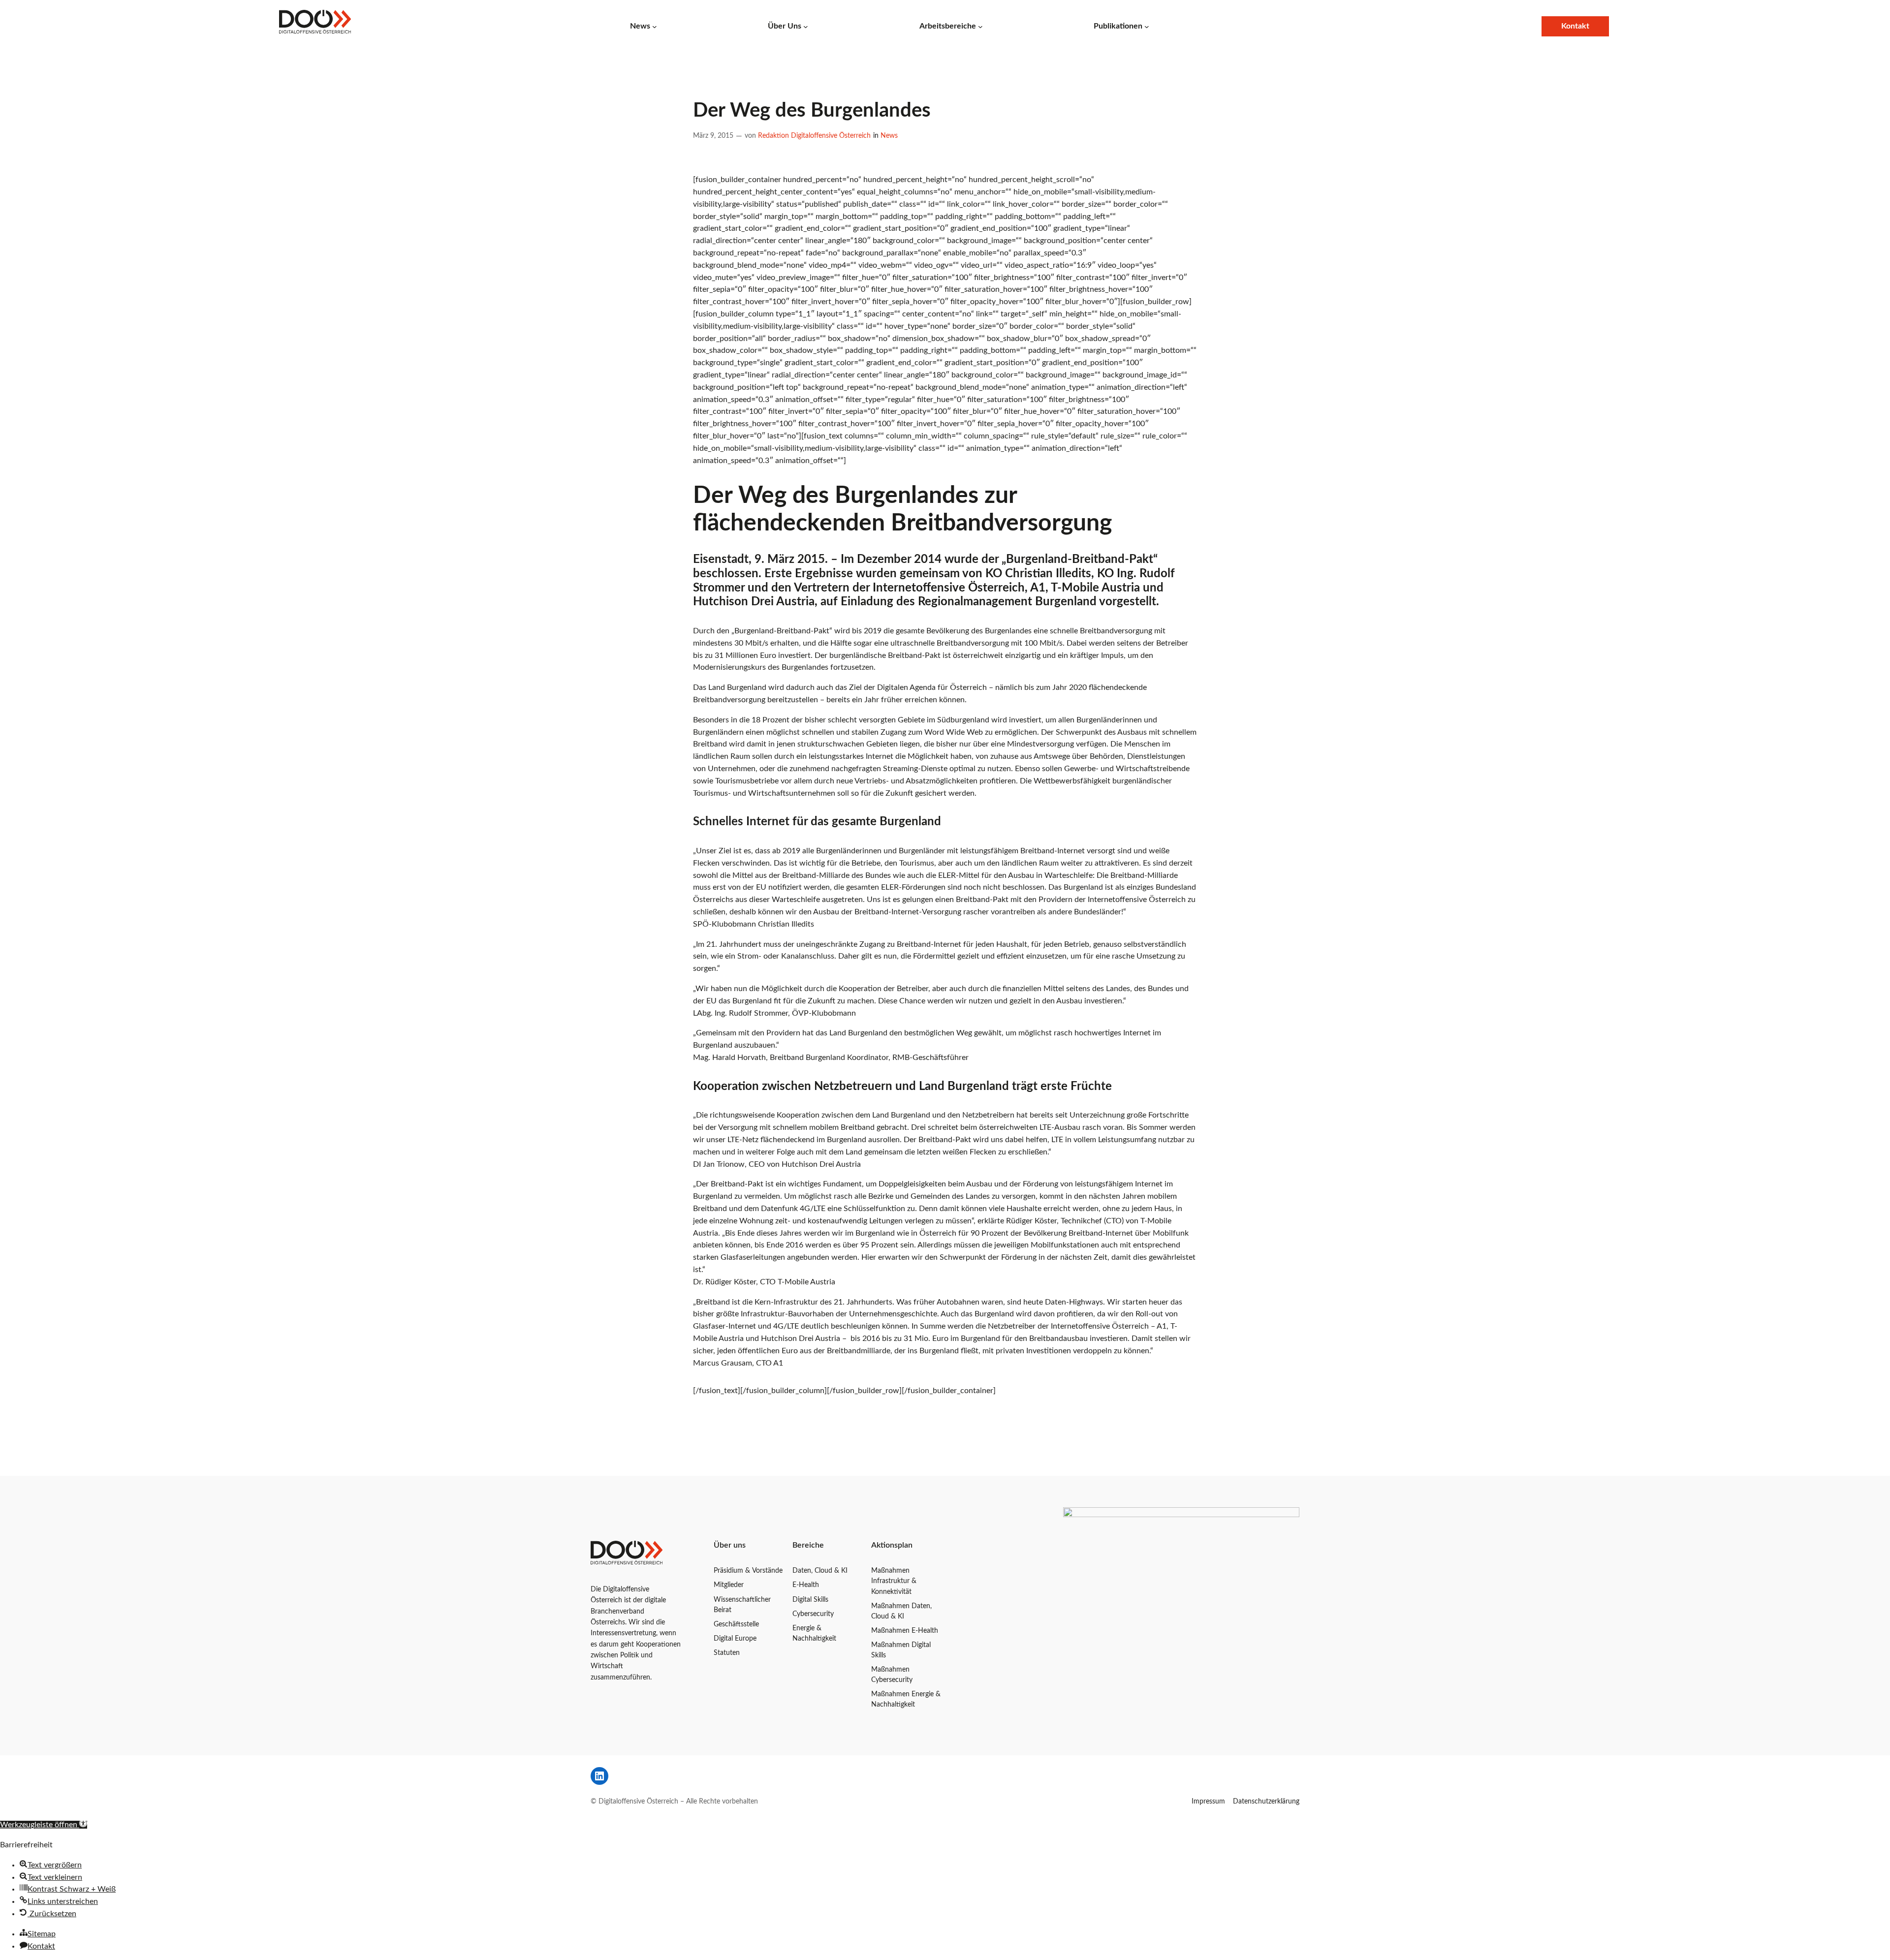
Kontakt (1575, 26)
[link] (315, 26)
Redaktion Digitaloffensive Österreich (814, 136)
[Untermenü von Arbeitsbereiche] (980, 26)
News (889, 136)
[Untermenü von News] (655, 26)
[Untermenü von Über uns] (806, 26)
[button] (44, 1825)
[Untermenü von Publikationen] (1147, 26)
